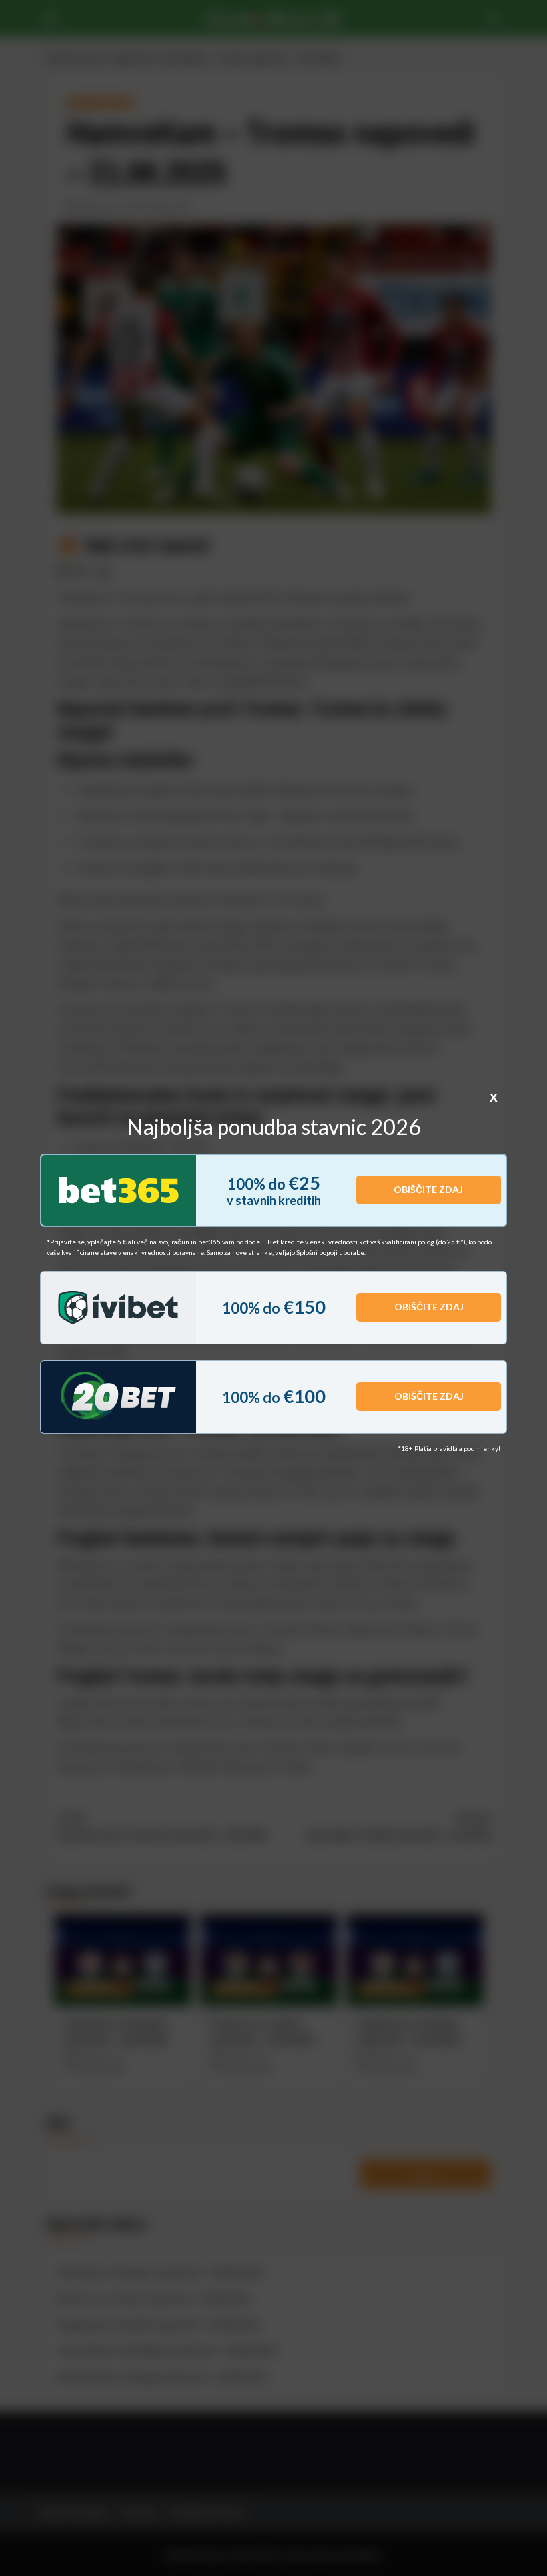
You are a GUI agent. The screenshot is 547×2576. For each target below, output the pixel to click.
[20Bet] (118, 1397)
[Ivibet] (118, 1308)
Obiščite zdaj (428, 1189)
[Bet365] (119, 1190)
